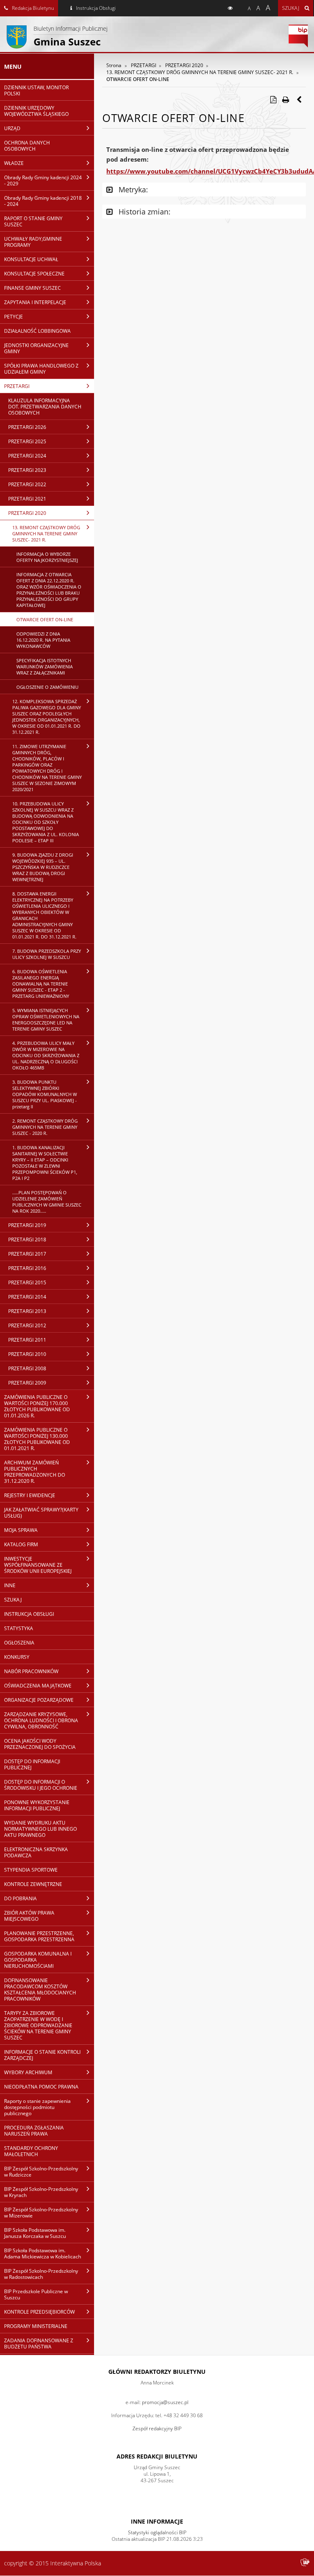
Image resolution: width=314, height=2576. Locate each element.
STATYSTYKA (19, 1628)
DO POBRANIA (20, 1898)
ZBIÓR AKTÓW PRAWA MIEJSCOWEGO (29, 1916)
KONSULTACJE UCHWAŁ (31, 259)
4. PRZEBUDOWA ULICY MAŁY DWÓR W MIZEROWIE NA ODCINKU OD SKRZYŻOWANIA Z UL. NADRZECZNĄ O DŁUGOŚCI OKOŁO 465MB (46, 1055)
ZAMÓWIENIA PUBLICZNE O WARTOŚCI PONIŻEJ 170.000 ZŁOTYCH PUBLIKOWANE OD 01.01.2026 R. (37, 1406)
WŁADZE (14, 163)
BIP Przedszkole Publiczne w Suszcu (36, 2294)
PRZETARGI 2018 (27, 1240)
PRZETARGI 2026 (27, 427)
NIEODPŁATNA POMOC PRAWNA (41, 2087)
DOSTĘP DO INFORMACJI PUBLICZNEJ (32, 1764)
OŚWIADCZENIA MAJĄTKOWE (38, 1686)
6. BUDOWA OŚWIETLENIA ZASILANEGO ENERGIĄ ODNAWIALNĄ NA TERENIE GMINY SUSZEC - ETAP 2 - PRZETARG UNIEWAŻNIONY (41, 984)
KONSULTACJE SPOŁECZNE (34, 274)
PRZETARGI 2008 (27, 1368)
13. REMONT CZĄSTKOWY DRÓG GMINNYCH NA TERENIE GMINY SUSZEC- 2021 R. (46, 533)
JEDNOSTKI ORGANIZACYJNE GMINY (36, 348)
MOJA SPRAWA (21, 1530)
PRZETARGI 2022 (27, 484)
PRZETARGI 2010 (27, 1354)
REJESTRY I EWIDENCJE (30, 1495)
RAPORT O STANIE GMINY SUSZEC (33, 221)
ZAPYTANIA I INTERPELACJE (35, 302)
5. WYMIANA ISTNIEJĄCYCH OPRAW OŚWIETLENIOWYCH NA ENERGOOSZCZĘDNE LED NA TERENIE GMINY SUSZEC (46, 1020)
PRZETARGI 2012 (27, 1325)
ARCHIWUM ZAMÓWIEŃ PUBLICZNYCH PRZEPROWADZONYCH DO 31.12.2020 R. (35, 1472)
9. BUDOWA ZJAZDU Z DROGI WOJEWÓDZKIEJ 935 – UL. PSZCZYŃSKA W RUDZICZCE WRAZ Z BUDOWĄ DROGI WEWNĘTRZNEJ (43, 867)
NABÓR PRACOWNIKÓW (31, 1671)
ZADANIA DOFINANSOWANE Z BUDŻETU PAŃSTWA (39, 2344)
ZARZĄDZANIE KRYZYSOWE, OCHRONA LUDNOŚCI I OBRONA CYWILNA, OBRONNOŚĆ (41, 1720)
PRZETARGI (17, 386)
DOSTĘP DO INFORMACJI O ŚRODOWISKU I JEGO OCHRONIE (41, 1785)
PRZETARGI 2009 (27, 1383)
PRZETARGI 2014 (27, 1297)
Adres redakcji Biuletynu (157, 2456)
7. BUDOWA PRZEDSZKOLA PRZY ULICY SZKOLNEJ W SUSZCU (47, 954)
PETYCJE (13, 317)
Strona (114, 65)
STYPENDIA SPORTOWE (31, 1870)
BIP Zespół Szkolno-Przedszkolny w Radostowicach (41, 2274)
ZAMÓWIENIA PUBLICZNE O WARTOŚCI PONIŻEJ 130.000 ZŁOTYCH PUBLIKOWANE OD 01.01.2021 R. (37, 1439)
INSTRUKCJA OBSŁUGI (29, 1614)
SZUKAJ (13, 1600)
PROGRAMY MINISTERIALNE (36, 2326)
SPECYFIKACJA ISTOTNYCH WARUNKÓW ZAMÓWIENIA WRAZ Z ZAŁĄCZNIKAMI (45, 667)
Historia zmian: (144, 212)
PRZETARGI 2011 (27, 1340)
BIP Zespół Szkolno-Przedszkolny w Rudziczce (41, 2172)
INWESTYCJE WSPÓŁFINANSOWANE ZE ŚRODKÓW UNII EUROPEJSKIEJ (38, 1565)
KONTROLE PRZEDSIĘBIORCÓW (39, 2312)
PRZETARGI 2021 (27, 499)
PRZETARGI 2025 (27, 441)
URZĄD (12, 128)
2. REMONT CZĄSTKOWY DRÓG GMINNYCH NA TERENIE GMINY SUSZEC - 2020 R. (45, 1127)
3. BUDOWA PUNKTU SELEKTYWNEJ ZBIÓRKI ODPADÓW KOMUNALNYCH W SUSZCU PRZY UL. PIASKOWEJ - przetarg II (45, 1094)
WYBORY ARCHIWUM (28, 2072)
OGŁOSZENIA (19, 1643)
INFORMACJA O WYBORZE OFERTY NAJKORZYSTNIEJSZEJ (47, 557)
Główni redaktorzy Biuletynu (157, 2372)
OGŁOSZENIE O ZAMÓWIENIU (47, 687)
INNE (10, 1585)
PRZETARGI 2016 (27, 1268)
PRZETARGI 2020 (27, 513)
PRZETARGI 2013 (27, 1311)
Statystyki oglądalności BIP (157, 2532)
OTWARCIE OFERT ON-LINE (45, 619)
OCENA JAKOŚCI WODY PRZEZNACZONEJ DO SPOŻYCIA (40, 1744)
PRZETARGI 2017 (27, 1254)
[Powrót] (300, 99)
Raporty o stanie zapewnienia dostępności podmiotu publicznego (37, 2107)
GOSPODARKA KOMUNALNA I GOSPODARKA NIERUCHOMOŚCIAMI (38, 1960)
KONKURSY (17, 1657)
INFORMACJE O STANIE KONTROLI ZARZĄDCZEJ (42, 2055)
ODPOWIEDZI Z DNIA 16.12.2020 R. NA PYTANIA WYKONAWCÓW (43, 640)
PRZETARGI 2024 (27, 456)
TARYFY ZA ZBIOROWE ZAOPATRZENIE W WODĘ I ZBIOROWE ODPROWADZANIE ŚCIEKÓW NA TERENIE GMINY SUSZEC (38, 2025)
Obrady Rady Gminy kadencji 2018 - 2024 (43, 201)
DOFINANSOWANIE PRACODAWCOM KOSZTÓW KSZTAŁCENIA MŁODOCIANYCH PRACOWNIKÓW (40, 1990)
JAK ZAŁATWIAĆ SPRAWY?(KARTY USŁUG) (41, 1513)
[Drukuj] (285, 99)
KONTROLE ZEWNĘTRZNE (33, 1884)
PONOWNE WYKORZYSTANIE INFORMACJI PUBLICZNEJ (37, 1805)
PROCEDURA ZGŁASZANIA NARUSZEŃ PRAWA (34, 2131)
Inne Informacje (157, 2521)
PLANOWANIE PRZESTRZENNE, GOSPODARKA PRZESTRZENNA (39, 1936)
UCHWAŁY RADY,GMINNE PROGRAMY (33, 242)
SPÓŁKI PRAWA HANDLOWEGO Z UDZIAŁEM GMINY (41, 369)
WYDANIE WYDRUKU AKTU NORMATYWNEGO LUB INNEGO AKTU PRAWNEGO (40, 1829)
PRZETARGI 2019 (27, 1225)
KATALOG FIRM (21, 1544)
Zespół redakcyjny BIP (157, 2428)
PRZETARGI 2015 (27, 1282)
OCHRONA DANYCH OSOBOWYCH (27, 146)
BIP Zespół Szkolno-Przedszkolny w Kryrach (41, 2192)
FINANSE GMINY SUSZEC (33, 288)
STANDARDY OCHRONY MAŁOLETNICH (31, 2151)
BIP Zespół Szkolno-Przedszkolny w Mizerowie (41, 2213)
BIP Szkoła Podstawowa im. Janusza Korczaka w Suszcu (35, 2233)
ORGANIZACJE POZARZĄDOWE (39, 1700)
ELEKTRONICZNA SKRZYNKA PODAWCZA (36, 1852)
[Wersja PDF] (273, 99)
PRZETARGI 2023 (27, 470)
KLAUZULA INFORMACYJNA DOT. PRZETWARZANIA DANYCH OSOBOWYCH (45, 407)
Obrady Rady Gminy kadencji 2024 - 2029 (43, 180)
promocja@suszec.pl (165, 2402)
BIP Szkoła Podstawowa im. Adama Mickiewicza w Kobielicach (43, 2253)
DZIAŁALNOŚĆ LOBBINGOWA (37, 331)
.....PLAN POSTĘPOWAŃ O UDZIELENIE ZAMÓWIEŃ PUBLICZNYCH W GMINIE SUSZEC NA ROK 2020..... (47, 1202)
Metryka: (132, 189)
